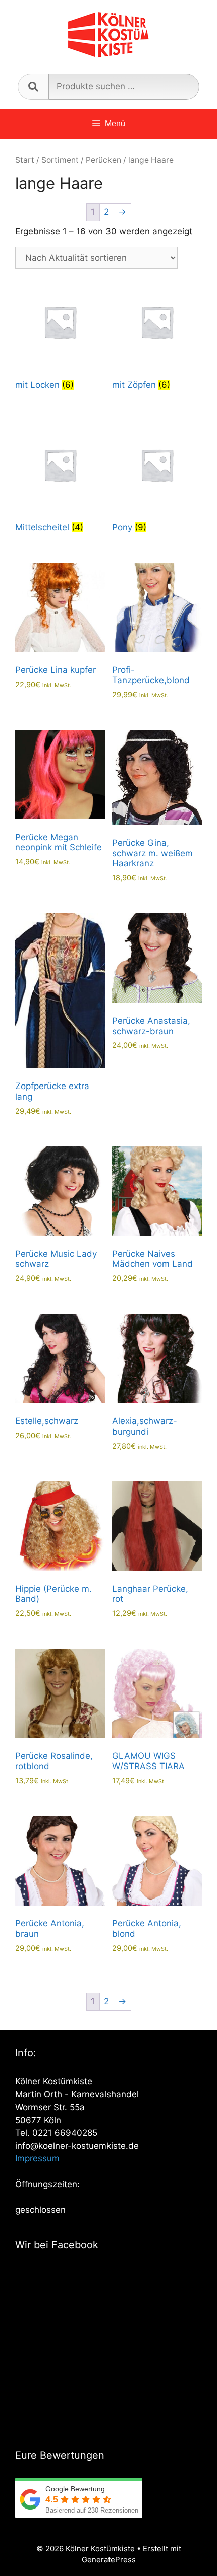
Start (25, 160)
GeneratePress (109, 2560)
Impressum (37, 2158)
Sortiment (60, 160)
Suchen (33, 87)
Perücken (103, 160)
